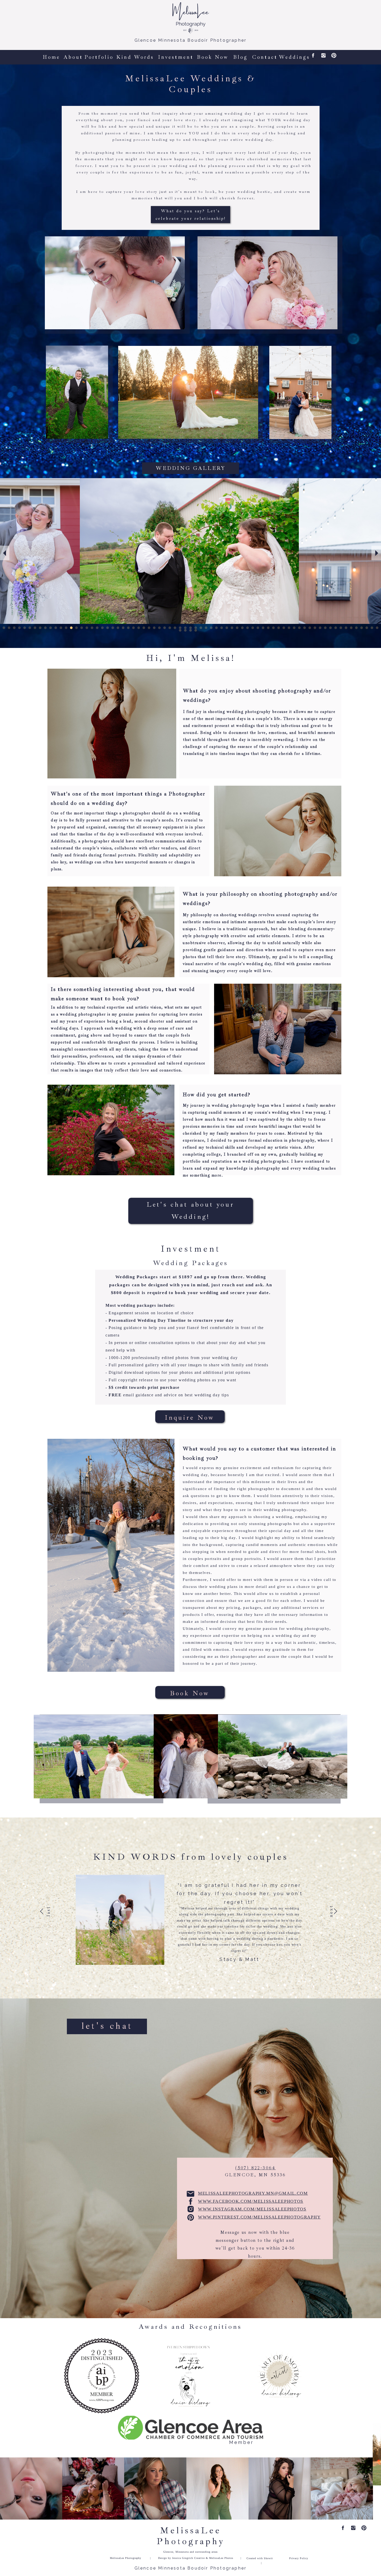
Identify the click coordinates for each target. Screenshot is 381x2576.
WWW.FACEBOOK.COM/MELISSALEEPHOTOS (251, 2201)
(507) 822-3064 (256, 2168)
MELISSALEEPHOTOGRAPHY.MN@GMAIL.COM (253, 2193)
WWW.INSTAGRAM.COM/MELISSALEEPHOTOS (252, 2209)
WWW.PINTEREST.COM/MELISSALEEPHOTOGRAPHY (259, 2217)
